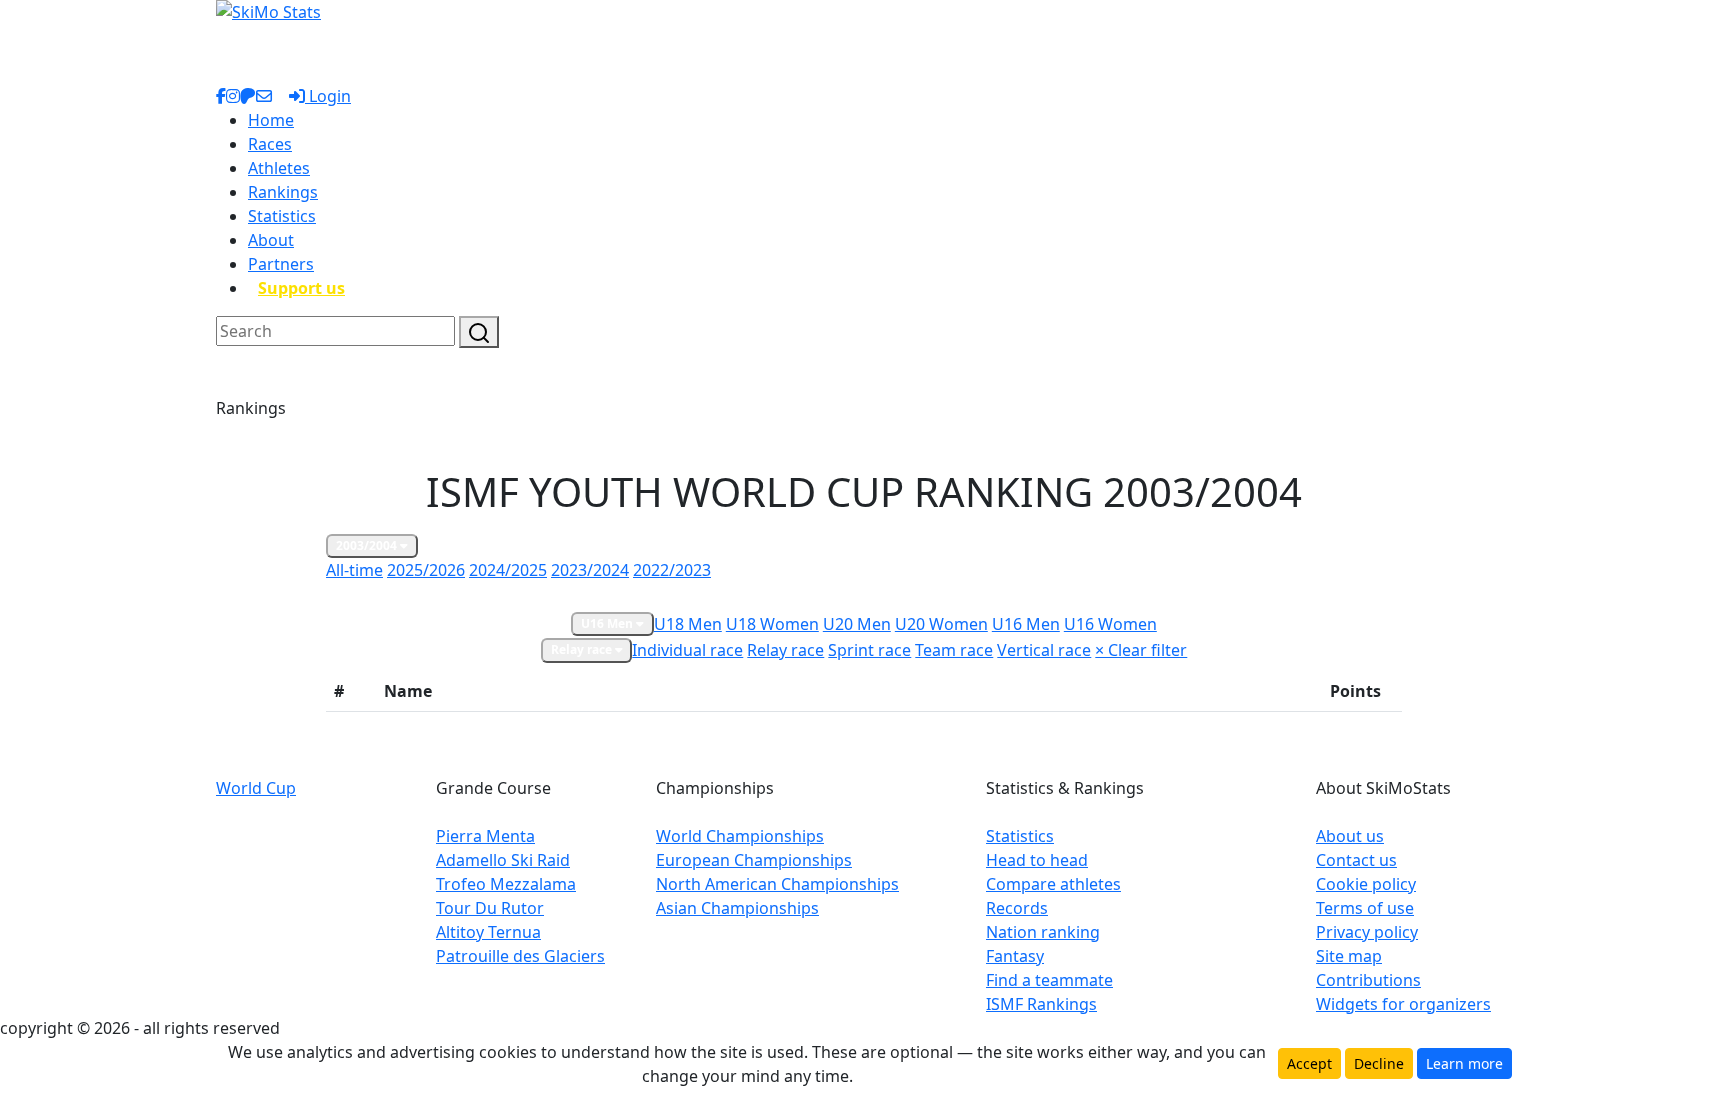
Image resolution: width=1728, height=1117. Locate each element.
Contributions (1368, 980)
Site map (1349, 956)
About (271, 240)
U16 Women (1110, 624)
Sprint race (869, 650)
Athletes (279, 168)
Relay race (583, 649)
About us (1350, 836)
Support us (301, 288)
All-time (354, 570)
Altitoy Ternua (488, 932)
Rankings (283, 192)
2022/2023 (672, 570)
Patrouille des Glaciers (520, 956)
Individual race (687, 650)
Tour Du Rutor (490, 908)
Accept (1309, 1063)
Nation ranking (1043, 932)
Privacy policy (1367, 932)
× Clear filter (1141, 650)
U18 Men (688, 624)
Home (271, 120)
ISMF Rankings (1041, 1004)
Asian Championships (737, 908)
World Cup (256, 788)
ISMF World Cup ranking (545, 595)
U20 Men (857, 624)
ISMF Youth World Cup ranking (729, 595)
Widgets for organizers (1403, 1004)
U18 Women (772, 624)
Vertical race (1044, 650)
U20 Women (941, 624)
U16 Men (608, 623)
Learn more (1464, 1063)
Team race (954, 650)
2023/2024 (590, 570)
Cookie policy (1366, 884)
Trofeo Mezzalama (506, 884)
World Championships (740, 836)
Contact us (1356, 860)
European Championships (754, 860)
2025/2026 (426, 570)
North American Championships (777, 884)
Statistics (282, 216)
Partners (281, 264)
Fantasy (1015, 956)
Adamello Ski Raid (503, 860)
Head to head (1037, 860)
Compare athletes (1053, 884)
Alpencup (869, 595)
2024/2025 (508, 570)
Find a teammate (1049, 980)
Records (1017, 908)
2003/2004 (368, 545)
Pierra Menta (485, 836)
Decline (1379, 1063)
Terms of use (1365, 908)
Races (270, 144)
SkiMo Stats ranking (393, 595)
